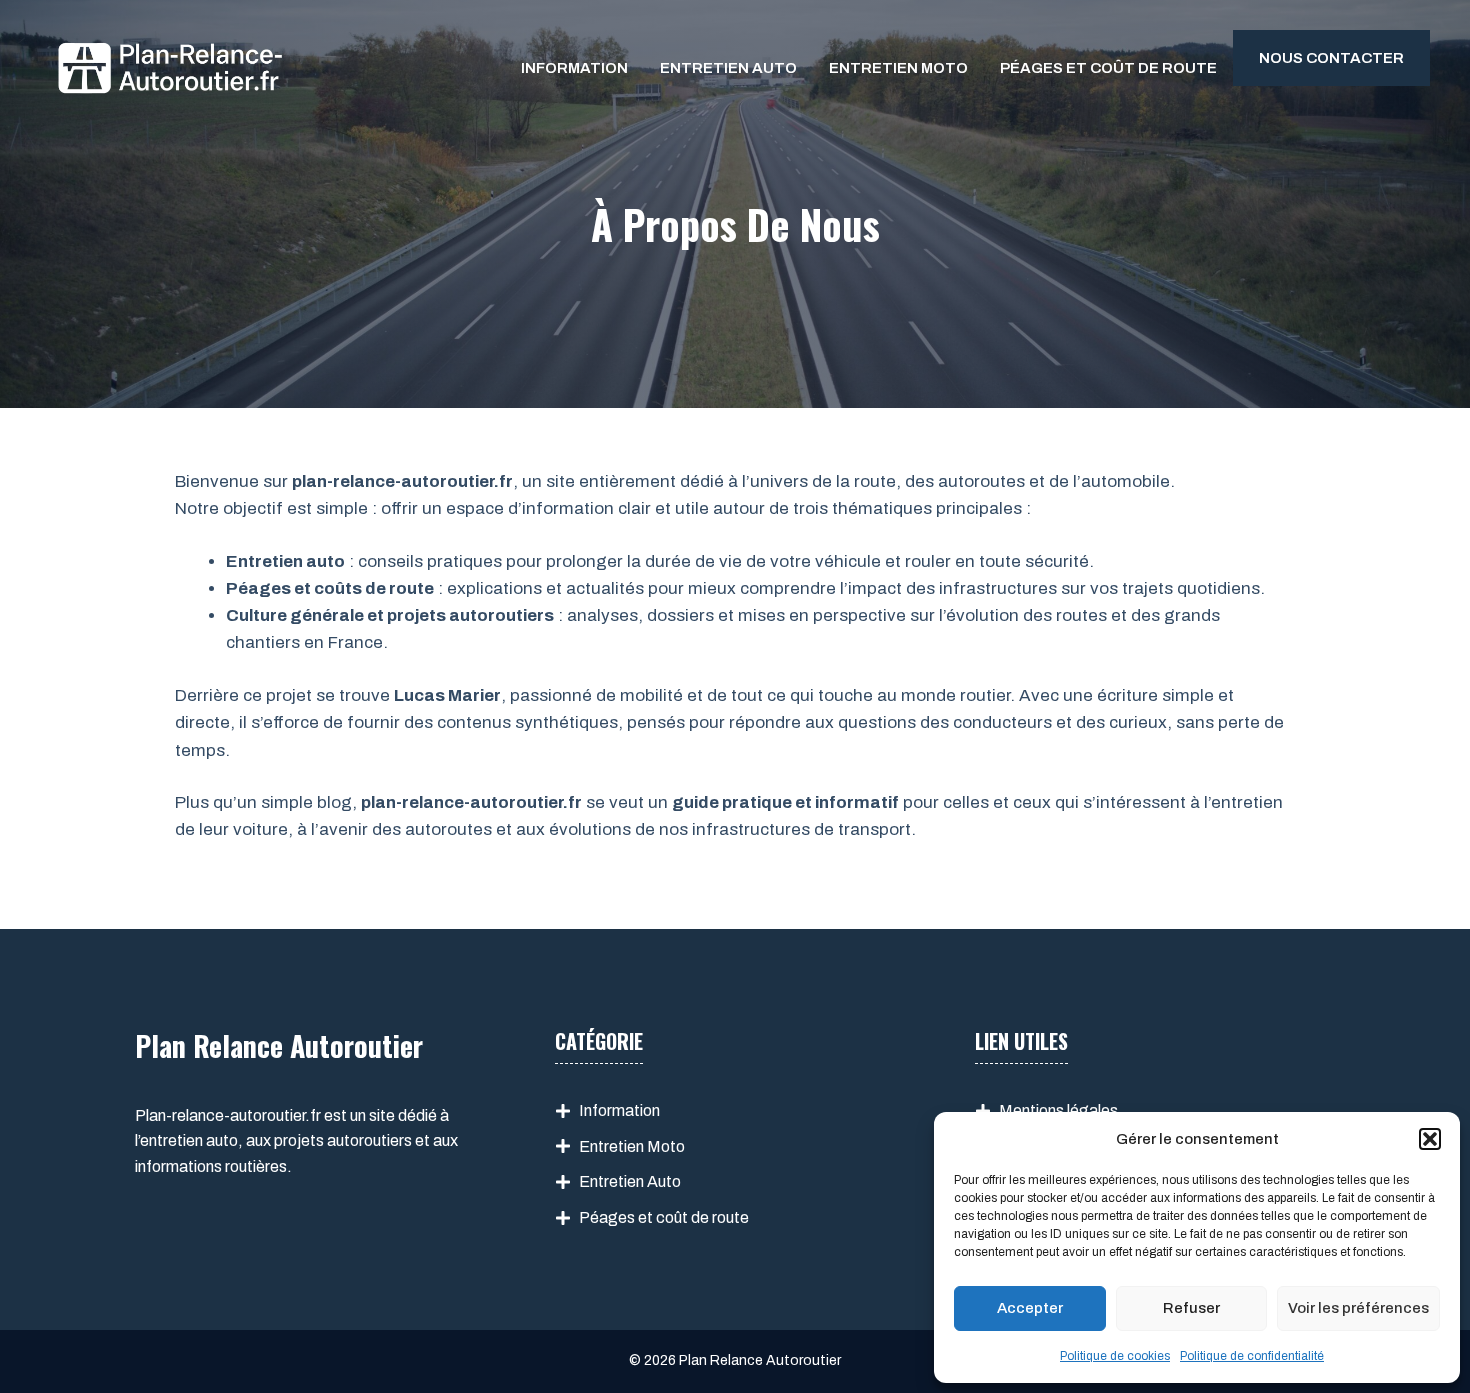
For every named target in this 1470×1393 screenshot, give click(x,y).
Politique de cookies (1115, 1356)
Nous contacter (1331, 58)
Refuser (1191, 1308)
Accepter (1030, 1308)
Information (574, 68)
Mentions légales (1058, 1110)
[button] (1430, 1139)
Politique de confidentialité (1252, 1356)
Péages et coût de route (1108, 68)
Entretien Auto (728, 68)
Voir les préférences (1358, 1308)
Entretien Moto (898, 68)
